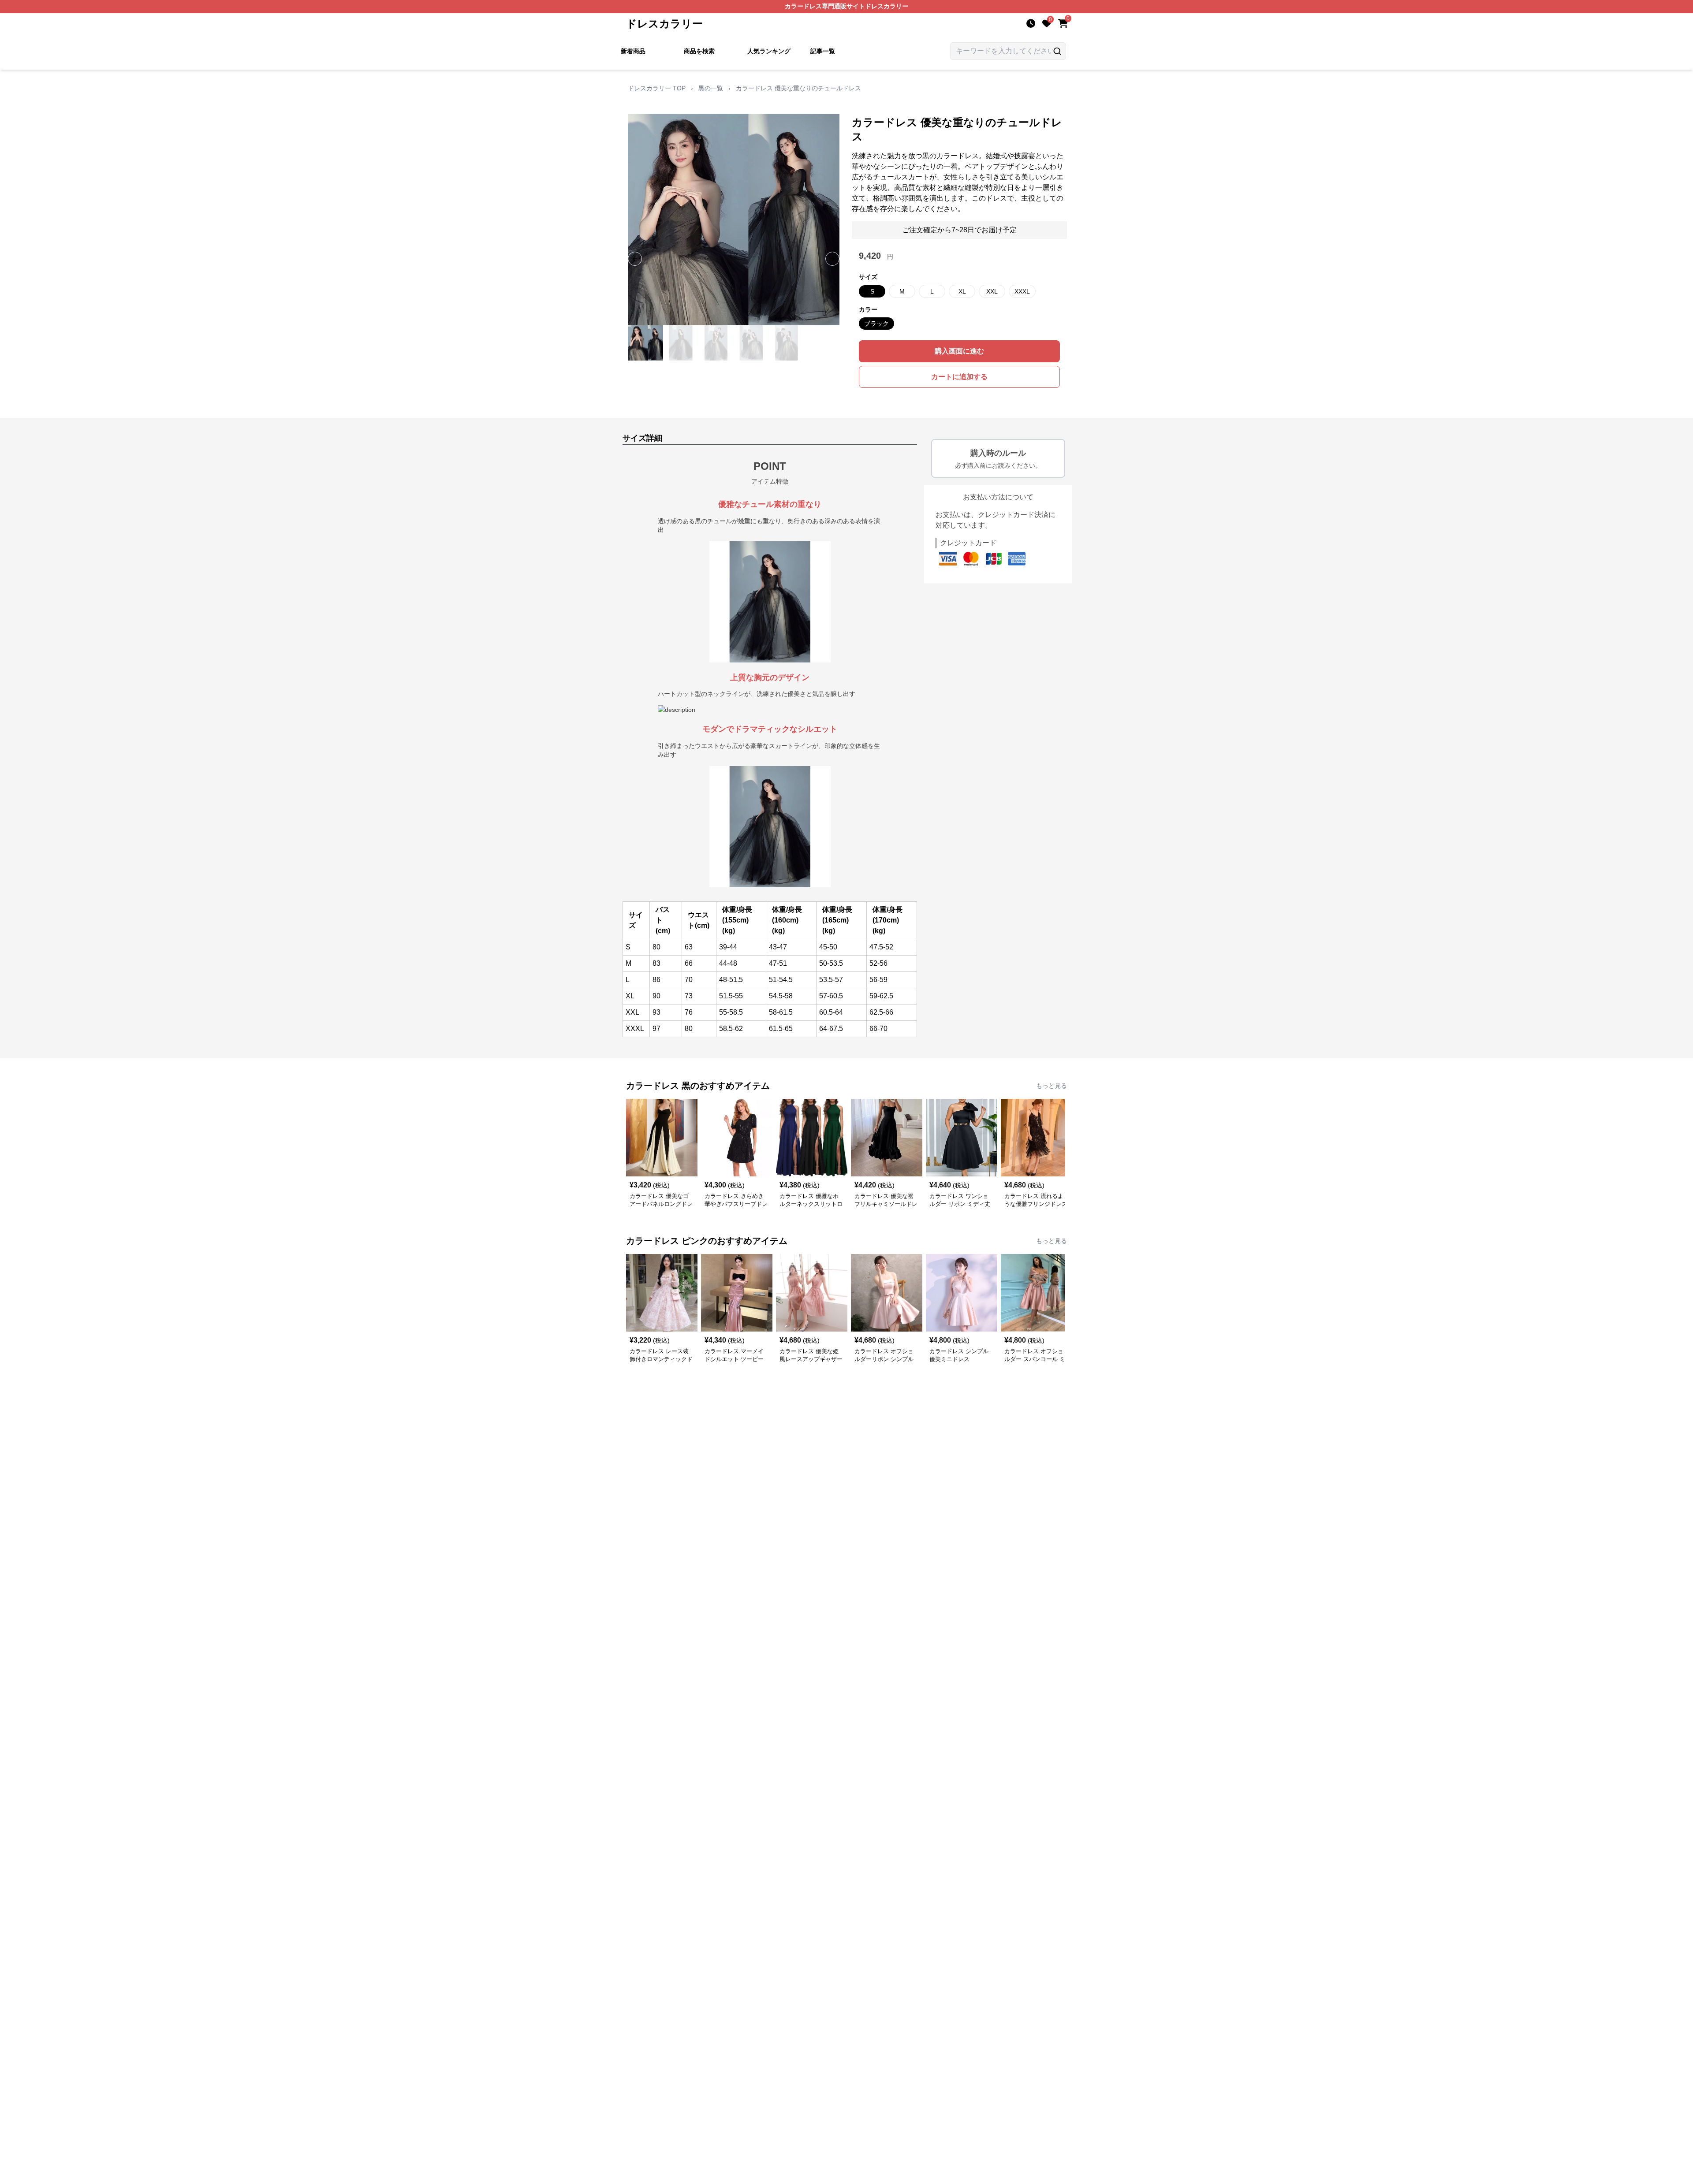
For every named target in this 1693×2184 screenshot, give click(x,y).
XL (962, 291)
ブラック (876, 324)
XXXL (1022, 291)
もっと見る (1052, 1086)
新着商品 (633, 51)
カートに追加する (959, 377)
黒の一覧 (711, 88)
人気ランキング (769, 51)
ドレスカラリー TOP (657, 88)
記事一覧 (823, 51)
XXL (992, 291)
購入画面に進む (959, 351)
